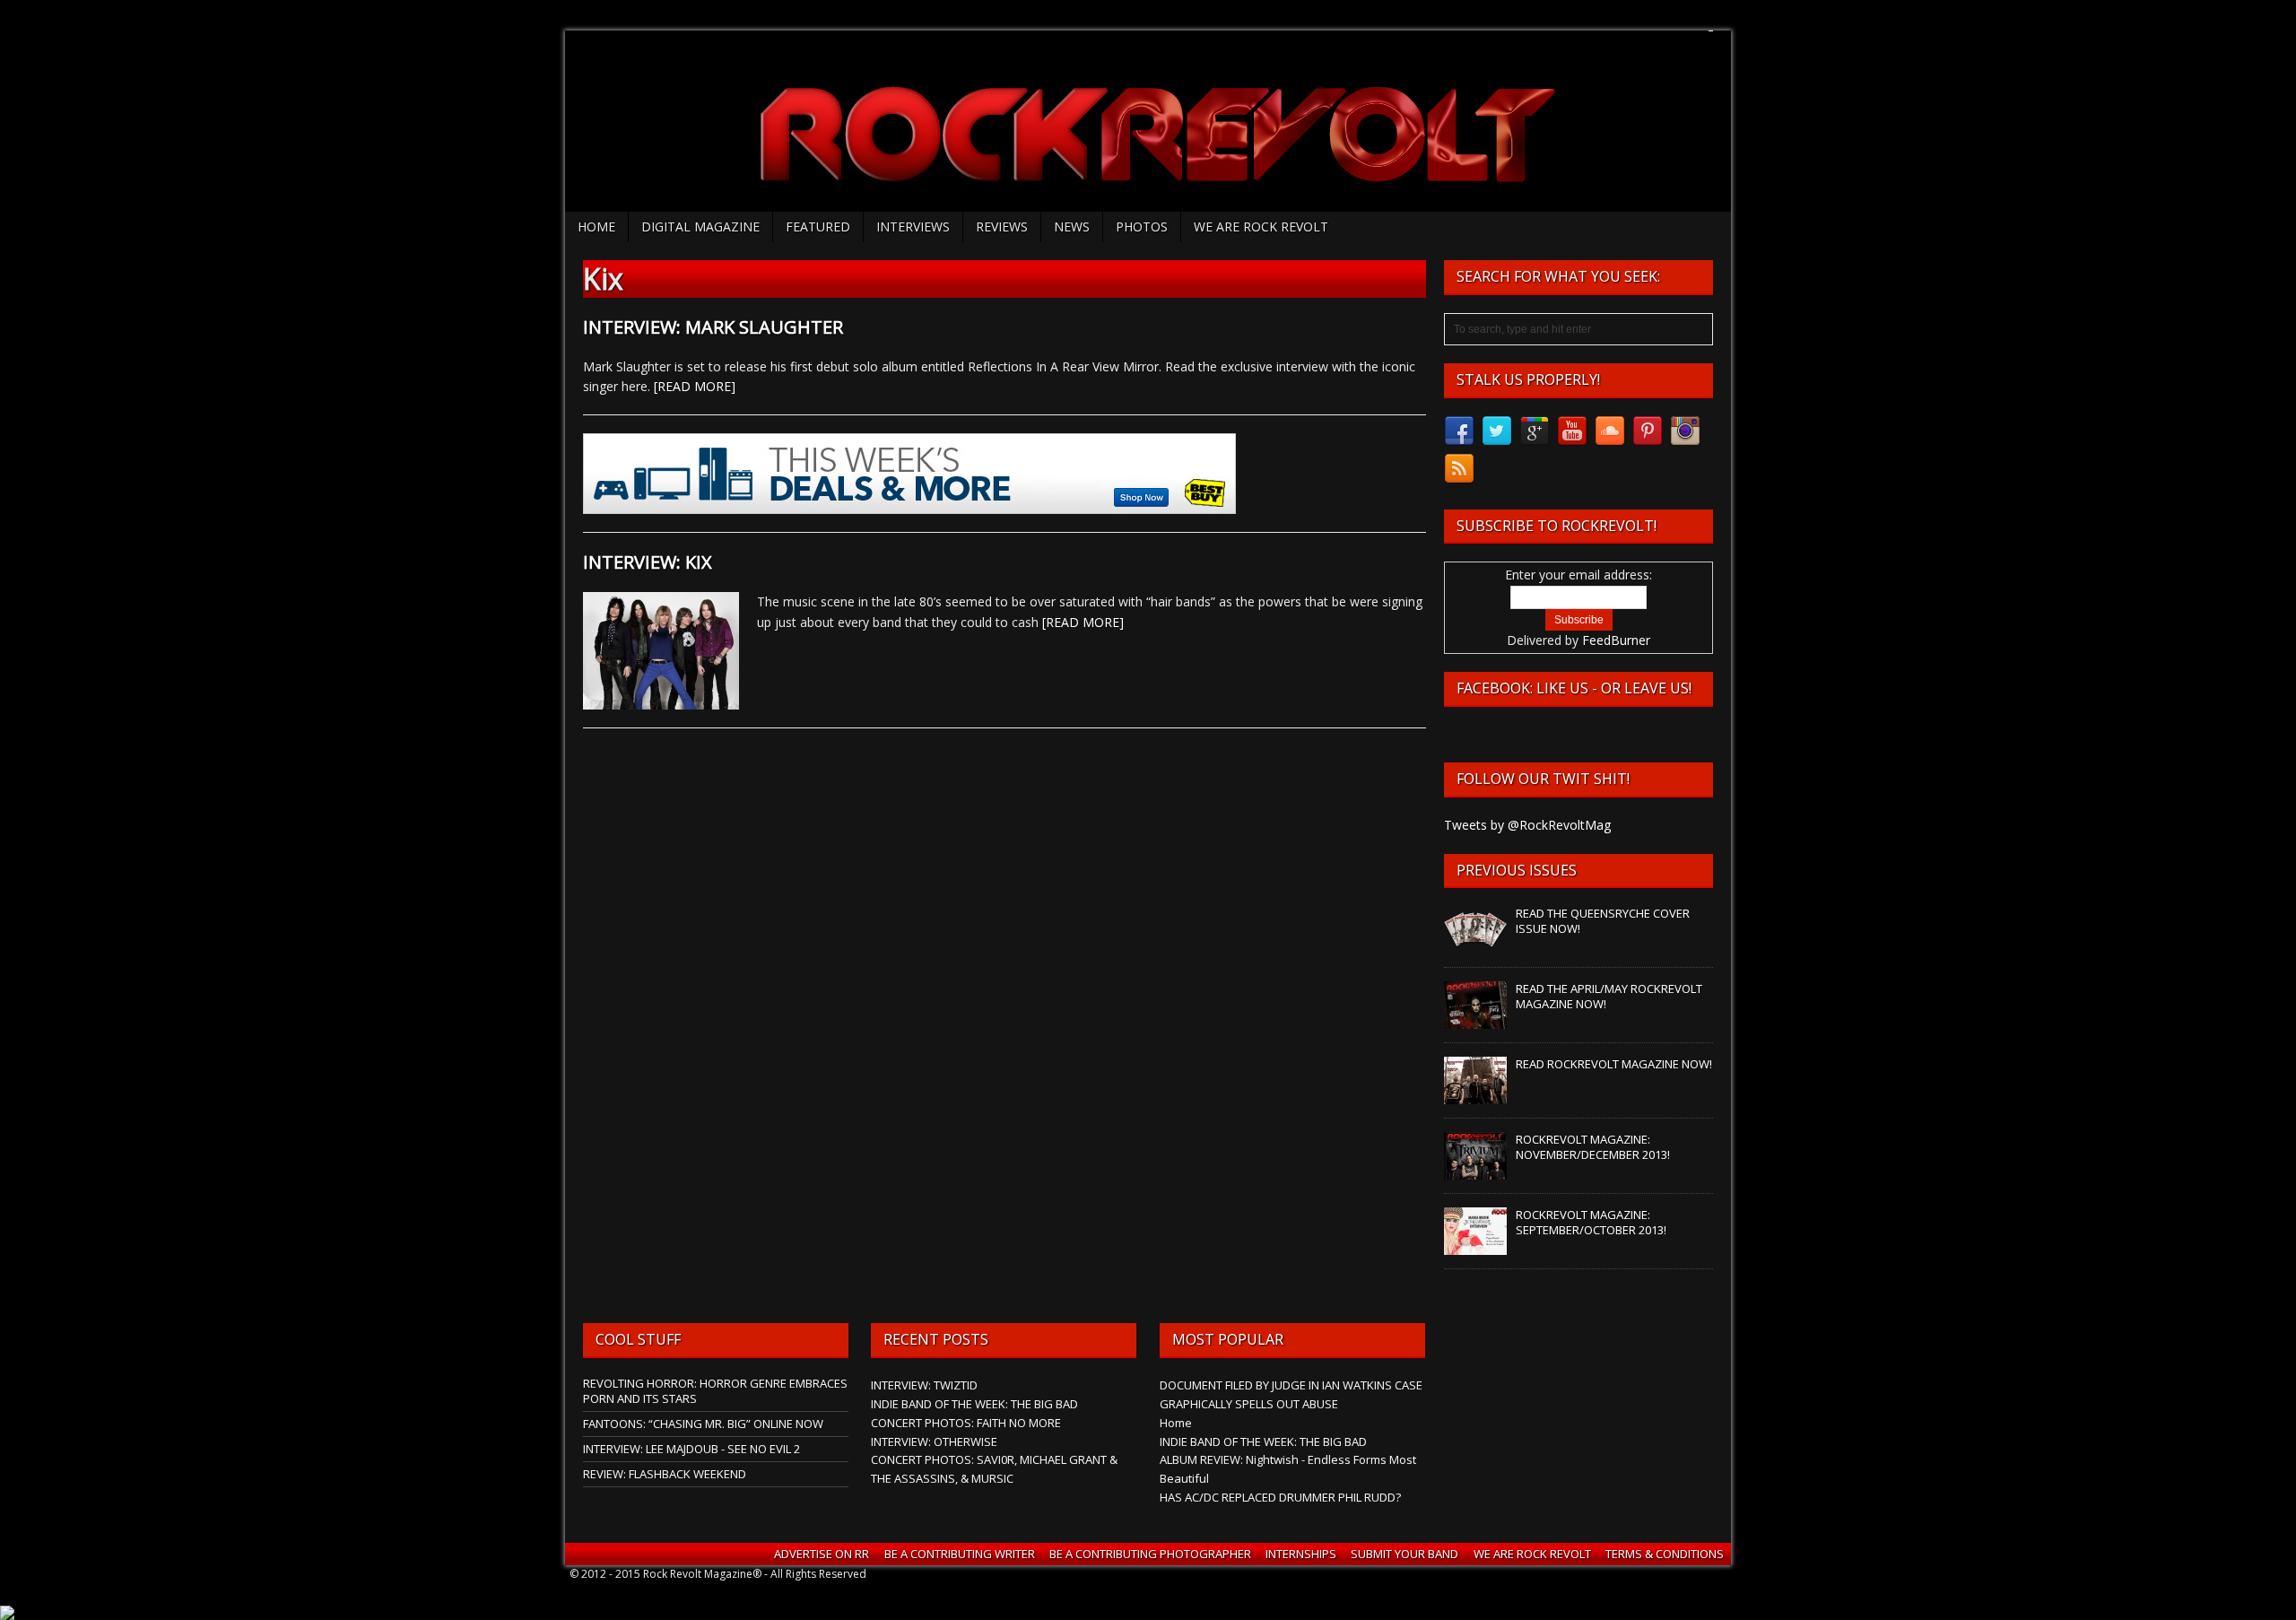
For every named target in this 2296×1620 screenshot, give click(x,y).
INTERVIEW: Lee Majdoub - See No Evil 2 (691, 1449)
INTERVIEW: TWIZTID (924, 1385)
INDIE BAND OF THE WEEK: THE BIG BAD (974, 1404)
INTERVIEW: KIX (648, 562)
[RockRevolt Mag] (1148, 121)
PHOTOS (1142, 226)
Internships (1301, 1554)
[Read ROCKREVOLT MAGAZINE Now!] (1475, 1095)
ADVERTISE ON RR (822, 1554)
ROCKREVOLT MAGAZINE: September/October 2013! (1591, 1222)
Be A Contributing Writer (960, 1554)
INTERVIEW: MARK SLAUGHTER (713, 327)
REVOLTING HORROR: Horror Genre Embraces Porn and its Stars (715, 1391)
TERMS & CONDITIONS (1665, 1554)
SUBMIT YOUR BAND (1405, 1554)
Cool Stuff (638, 1339)
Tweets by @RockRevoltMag (1527, 825)
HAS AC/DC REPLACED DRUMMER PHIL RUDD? (1280, 1497)
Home (596, 226)
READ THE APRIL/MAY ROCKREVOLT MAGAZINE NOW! (1609, 996)
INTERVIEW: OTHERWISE (934, 1441)
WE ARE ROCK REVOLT (1261, 226)
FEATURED (818, 226)
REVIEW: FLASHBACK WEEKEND (665, 1474)
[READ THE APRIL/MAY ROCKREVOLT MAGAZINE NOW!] (1475, 1020)
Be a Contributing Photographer (1150, 1554)
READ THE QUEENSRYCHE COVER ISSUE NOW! (1603, 921)
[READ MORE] (695, 386)
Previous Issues (1517, 870)
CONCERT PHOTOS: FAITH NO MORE (966, 1423)
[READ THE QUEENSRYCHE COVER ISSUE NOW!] (1475, 945)
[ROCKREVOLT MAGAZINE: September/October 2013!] (1475, 1246)
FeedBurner (1616, 640)
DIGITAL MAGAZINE (700, 226)
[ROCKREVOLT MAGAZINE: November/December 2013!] (1475, 1171)
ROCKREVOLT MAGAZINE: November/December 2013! (1593, 1147)
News (1072, 226)
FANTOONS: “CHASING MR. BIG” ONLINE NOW (703, 1424)
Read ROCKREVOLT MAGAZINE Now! (1614, 1064)
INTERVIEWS (913, 226)
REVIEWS (1002, 226)
